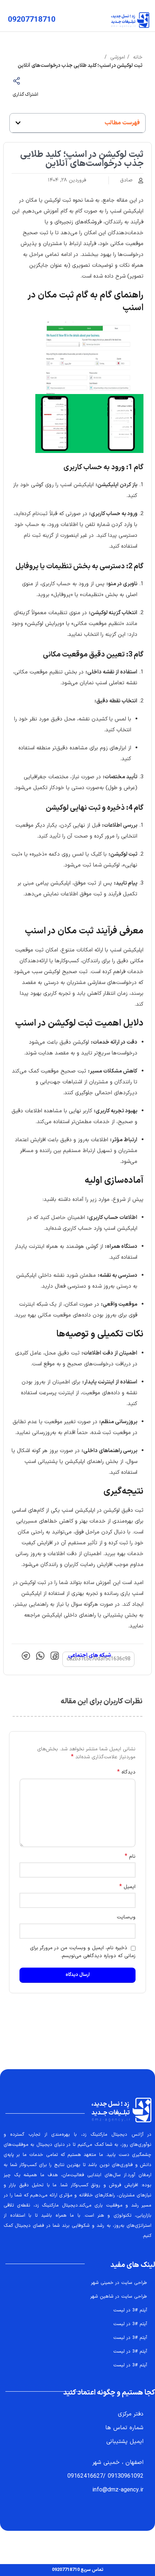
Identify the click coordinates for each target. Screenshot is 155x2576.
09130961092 (126, 2476)
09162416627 (85, 2476)
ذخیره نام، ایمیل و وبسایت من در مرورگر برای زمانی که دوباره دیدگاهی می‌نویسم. (83, 1952)
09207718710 (32, 20)
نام (130, 1857)
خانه (137, 57)
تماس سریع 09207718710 (78, 2570)
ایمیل (127, 1887)
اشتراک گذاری (25, 95)
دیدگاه (126, 1772)
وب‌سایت (126, 1917)
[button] (18, 123)
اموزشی (117, 57)
